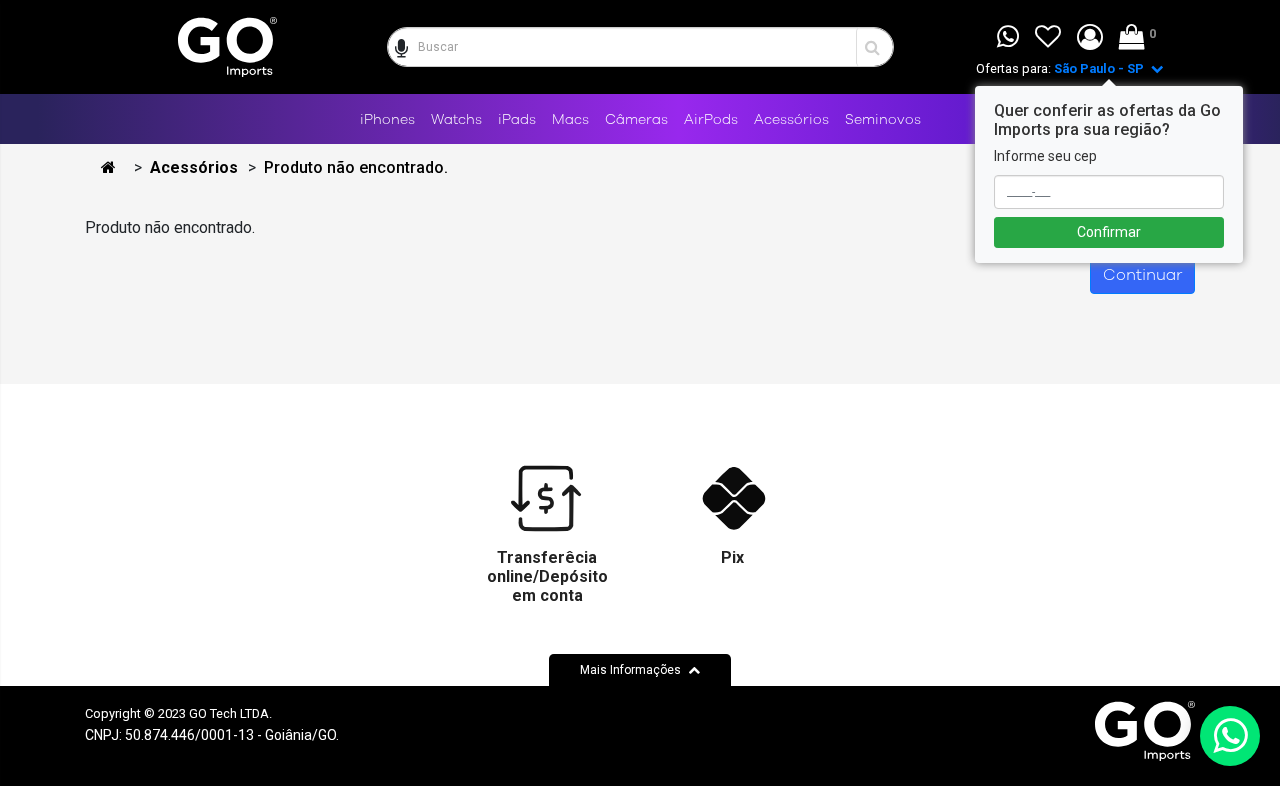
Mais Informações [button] (632, 670)
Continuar (1142, 275)
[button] (1090, 38)
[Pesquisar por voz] (399, 47)
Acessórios (194, 167)
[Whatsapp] (1008, 38)
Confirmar (1109, 232)
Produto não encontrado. (356, 167)
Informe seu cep (1045, 156)
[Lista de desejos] (1048, 38)
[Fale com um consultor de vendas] (1230, 736)
